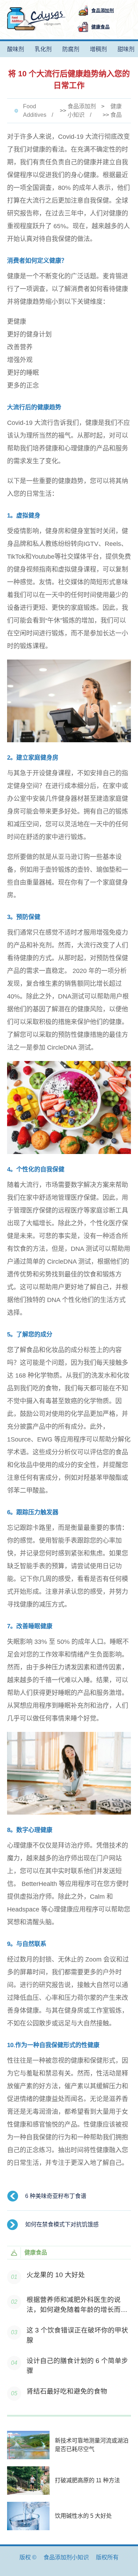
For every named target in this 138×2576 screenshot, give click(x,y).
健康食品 (116, 111)
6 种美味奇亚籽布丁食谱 (56, 2196)
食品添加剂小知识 (82, 111)
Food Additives (35, 111)
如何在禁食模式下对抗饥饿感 (62, 2224)
